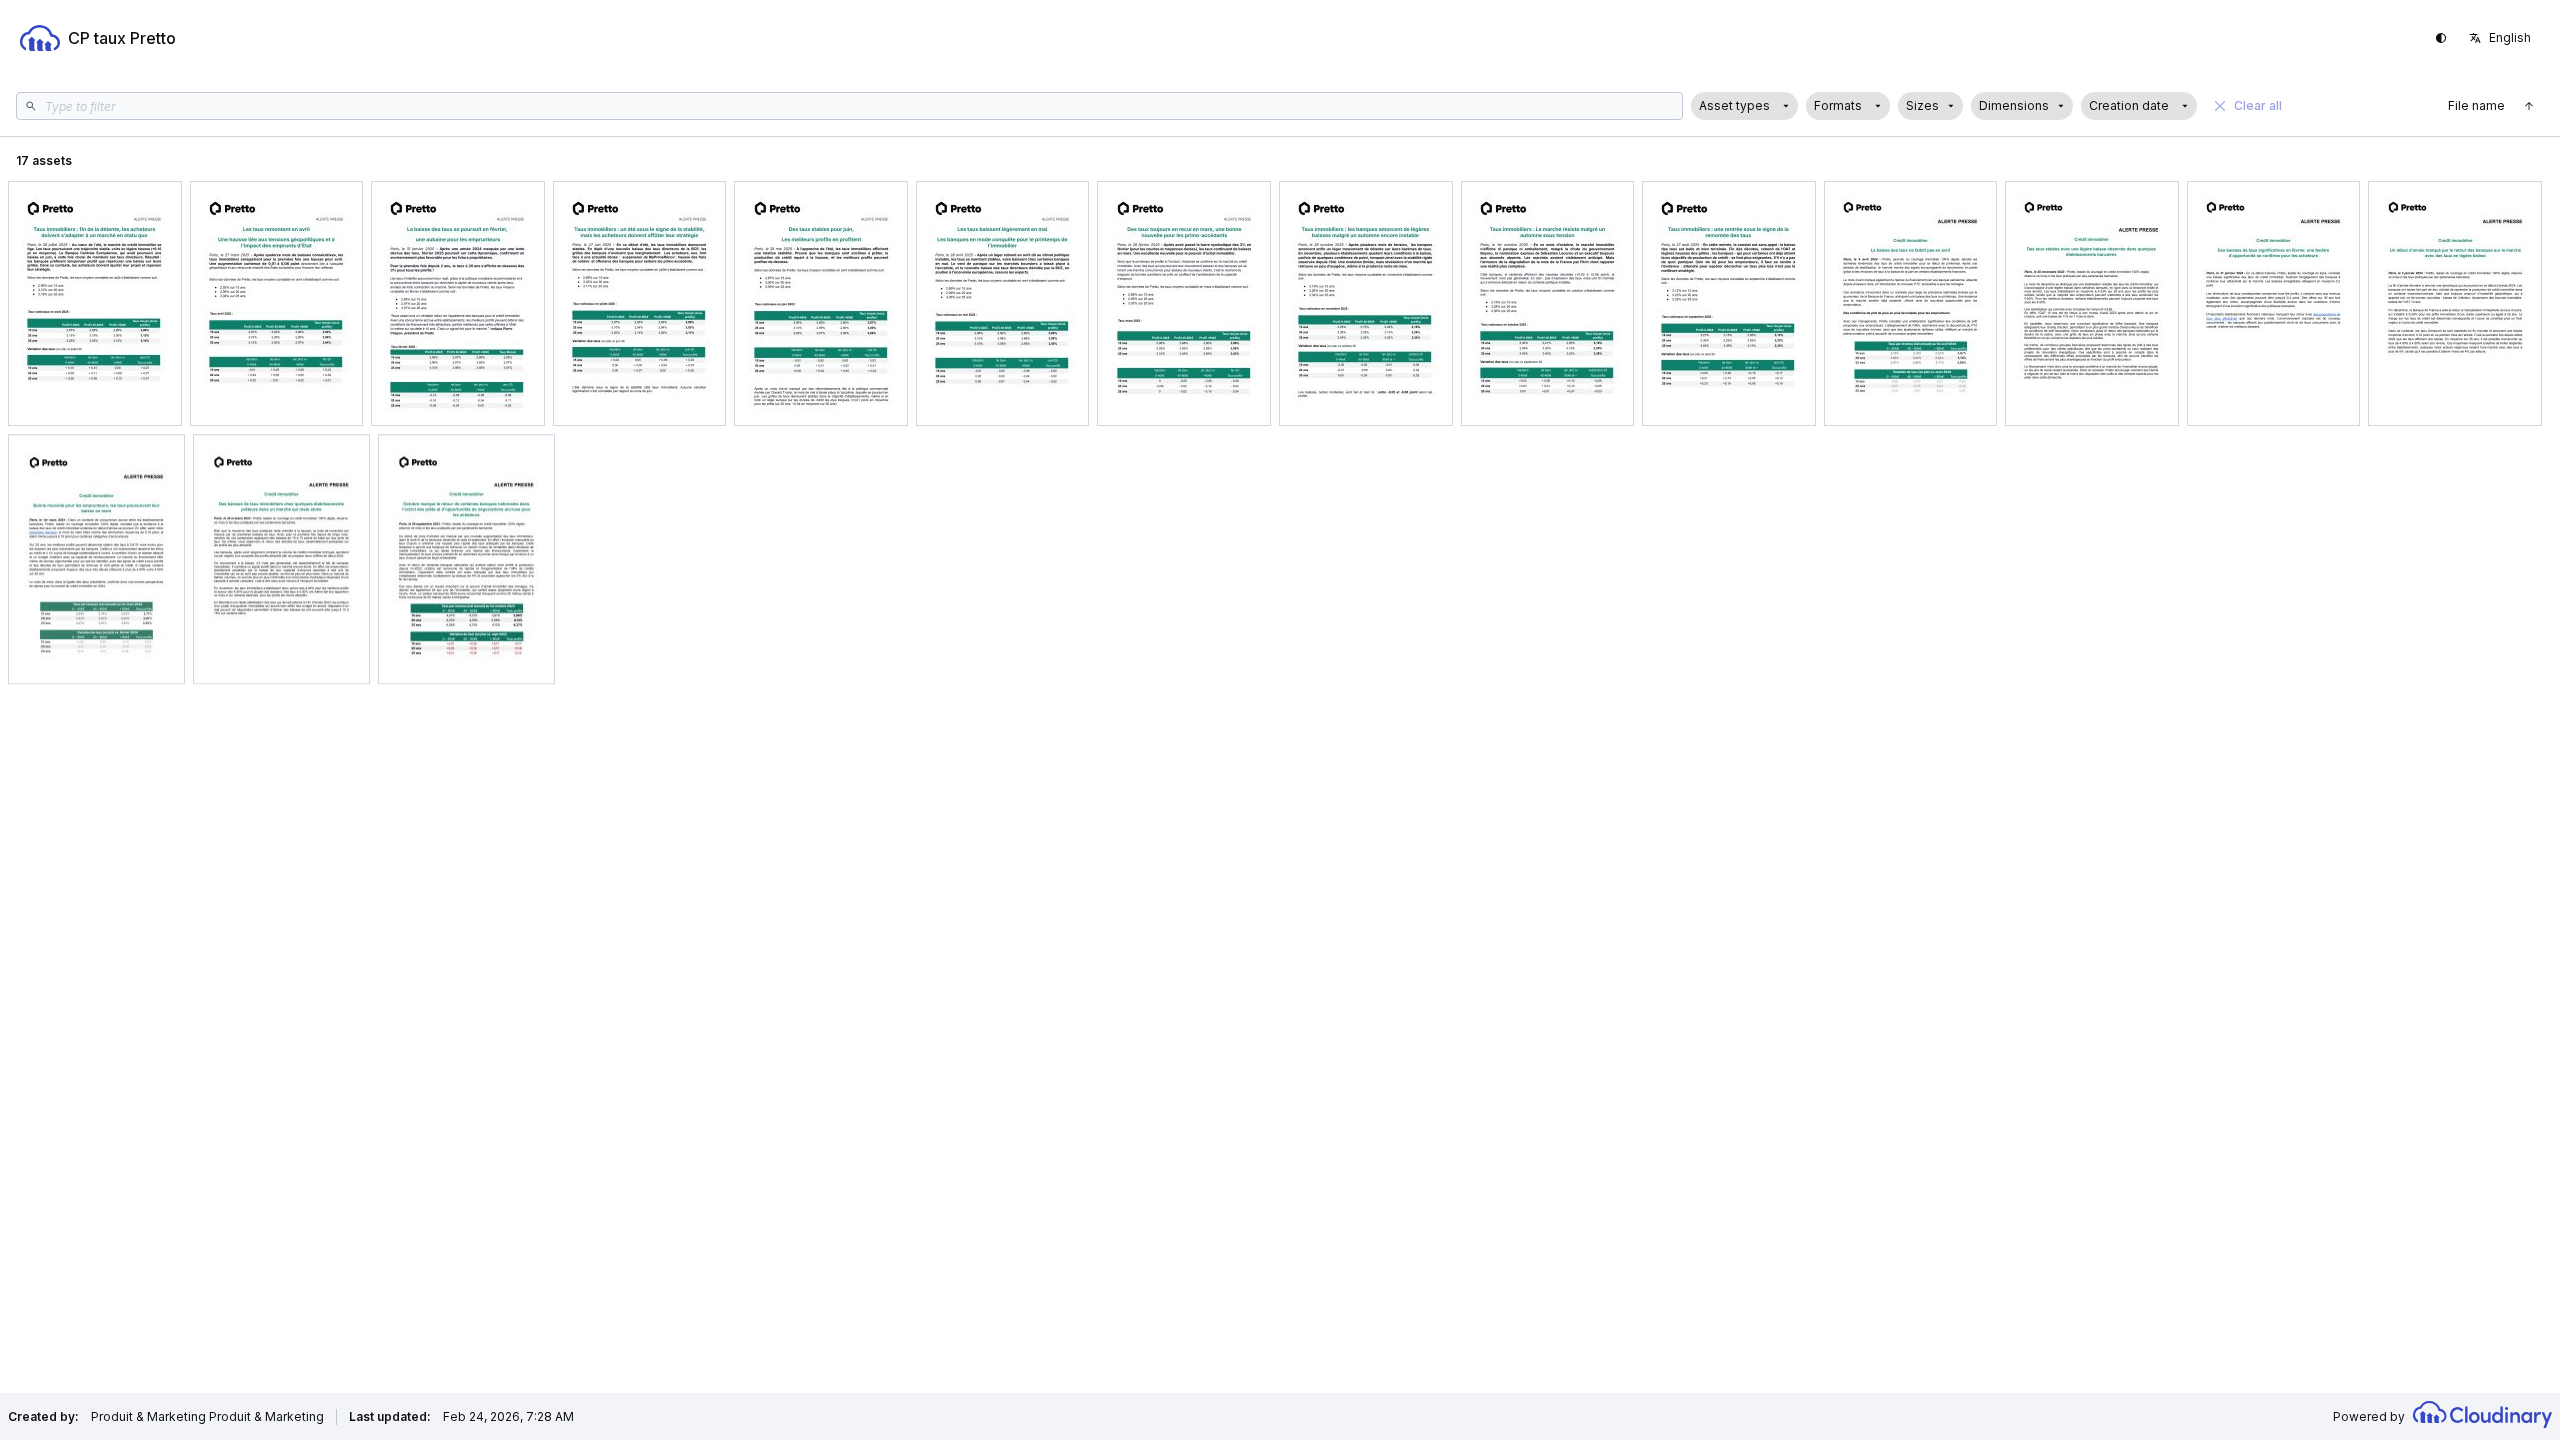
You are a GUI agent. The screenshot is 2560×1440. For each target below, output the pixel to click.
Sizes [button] (1922, 105)
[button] (1744, 106)
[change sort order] (2529, 106)
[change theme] (2441, 38)
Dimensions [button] (2014, 105)
